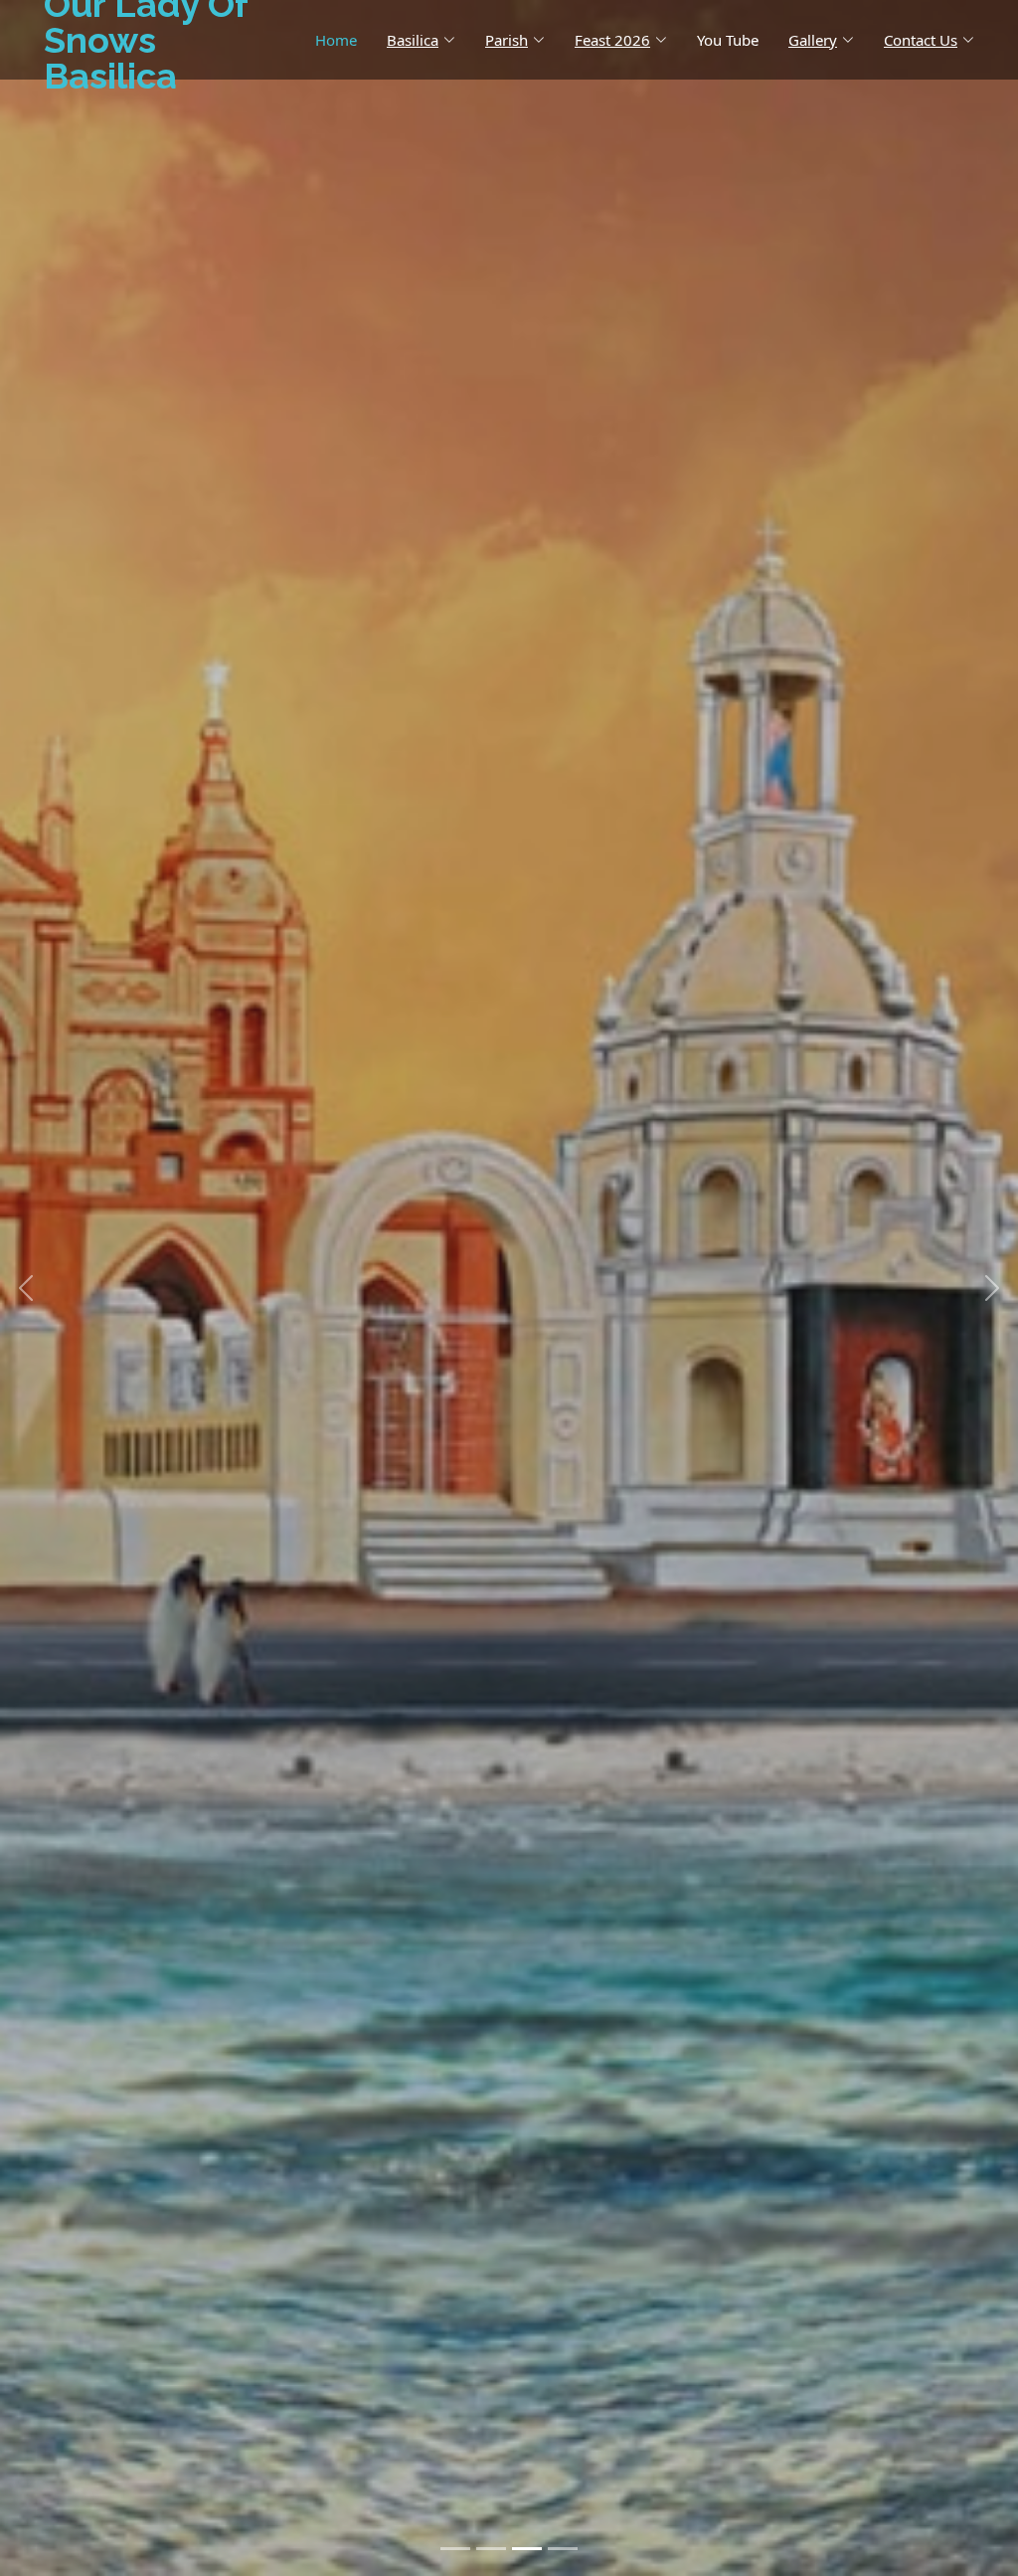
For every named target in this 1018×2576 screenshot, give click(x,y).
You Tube (728, 40)
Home (336, 40)
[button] (25, 1288)
